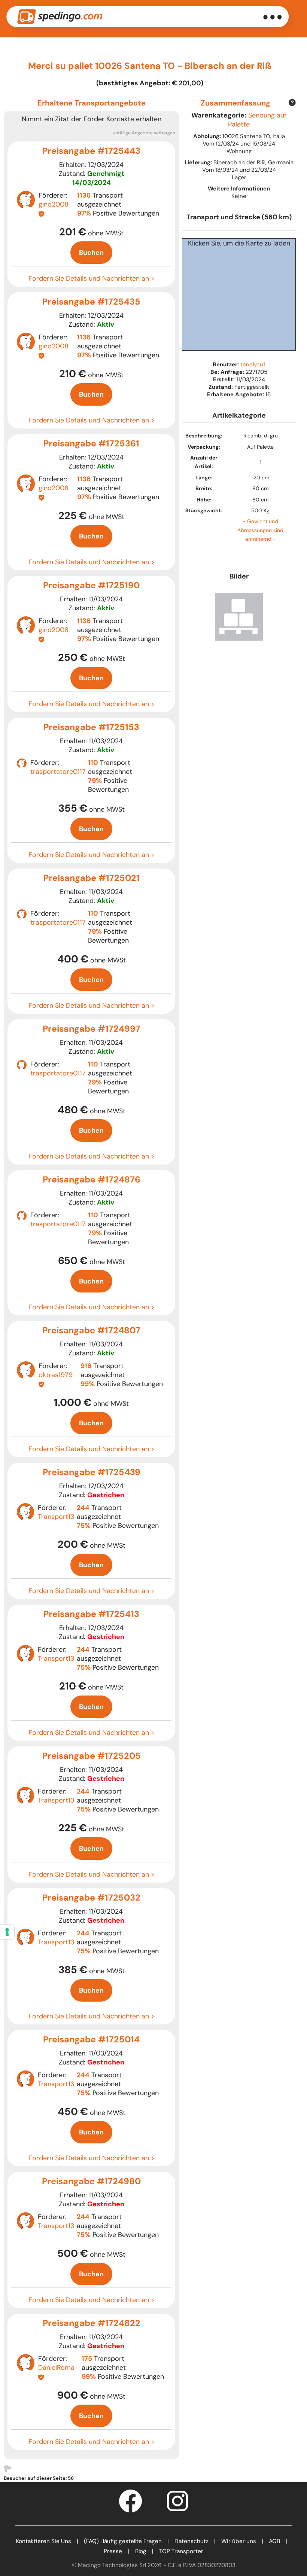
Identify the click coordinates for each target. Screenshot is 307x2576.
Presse (113, 2551)
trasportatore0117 (58, 772)
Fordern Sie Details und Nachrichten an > (92, 278)
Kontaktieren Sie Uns (43, 2541)
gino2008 (54, 204)
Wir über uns (239, 2541)
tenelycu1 (253, 364)
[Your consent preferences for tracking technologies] (7, 1932)
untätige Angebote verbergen (144, 133)
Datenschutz (192, 2541)
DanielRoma (56, 2368)
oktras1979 (56, 1375)
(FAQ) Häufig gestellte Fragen (123, 2541)
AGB (274, 2541)
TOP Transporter (181, 2551)
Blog (141, 2551)
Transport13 (56, 1517)
